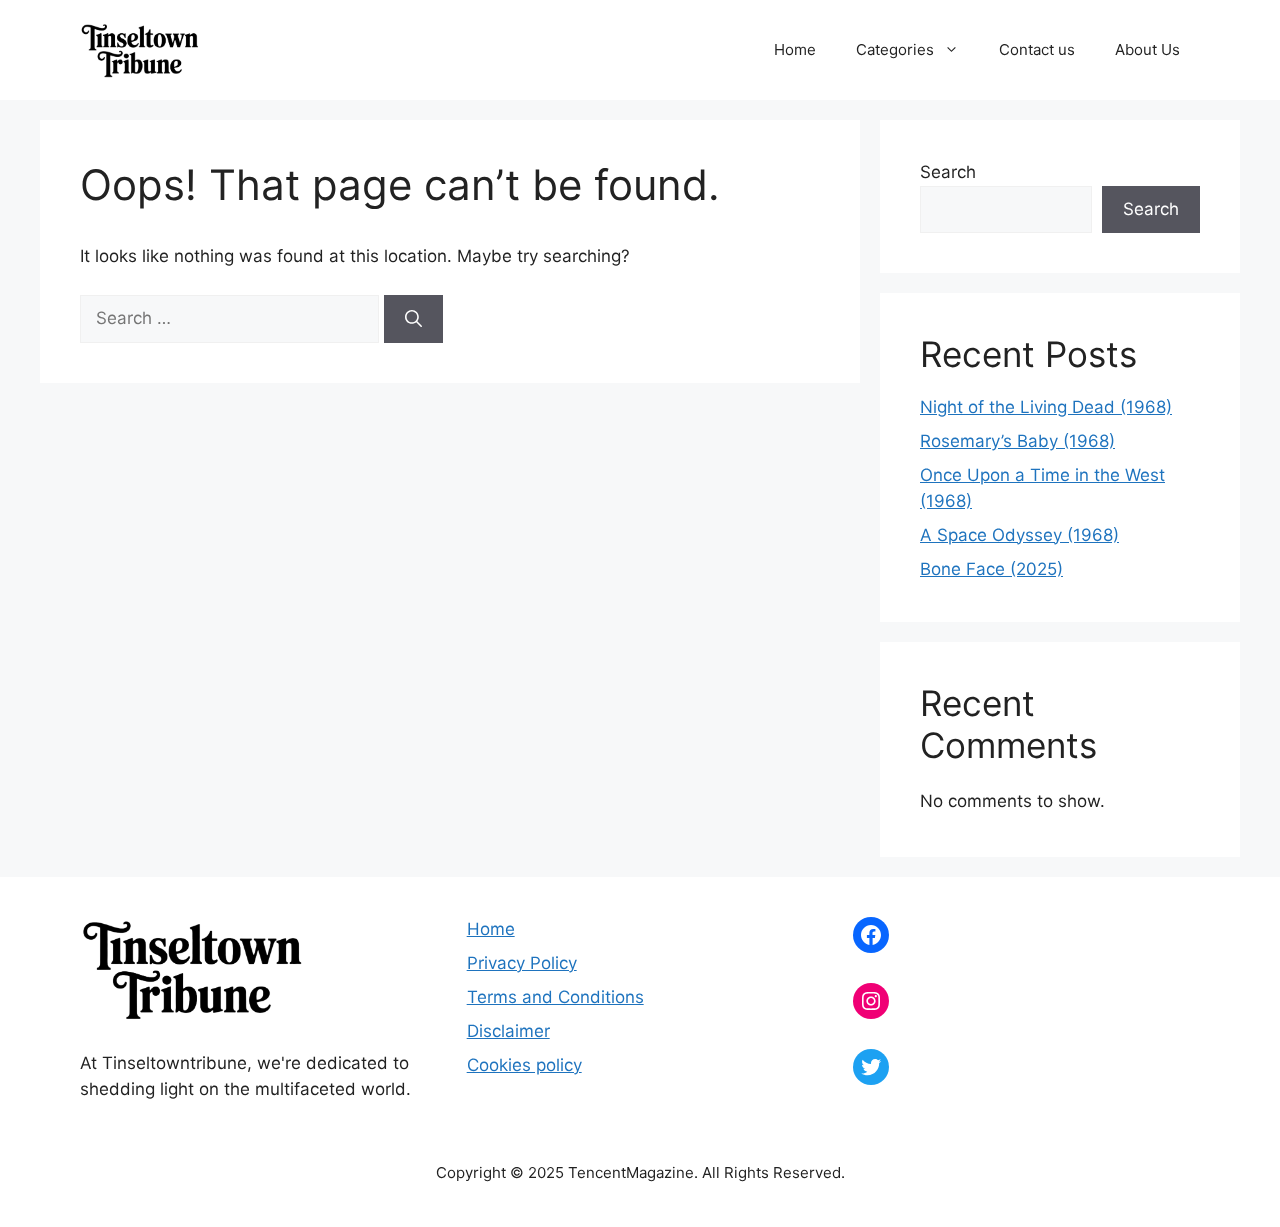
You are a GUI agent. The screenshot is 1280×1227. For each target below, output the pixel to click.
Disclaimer (508, 1031)
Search (948, 172)
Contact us (1037, 49)
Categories (895, 49)
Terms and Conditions (555, 997)
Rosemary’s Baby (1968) (1017, 441)
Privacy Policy (522, 963)
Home (795, 49)
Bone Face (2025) (991, 569)
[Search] (413, 319)
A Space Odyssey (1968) (1019, 535)
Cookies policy (524, 1065)
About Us (1147, 49)
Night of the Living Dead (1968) (1046, 407)
